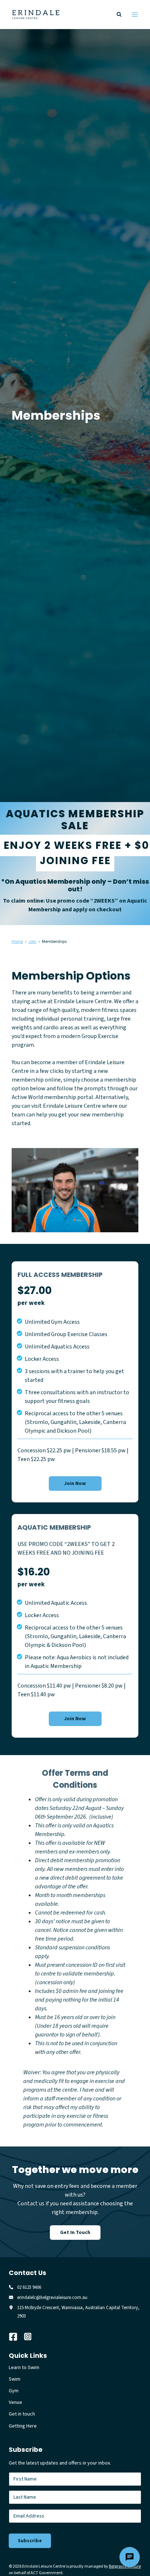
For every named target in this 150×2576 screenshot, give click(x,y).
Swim (15, 2379)
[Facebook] (16, 2337)
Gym (14, 2391)
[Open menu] (135, 14)
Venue (15, 2402)
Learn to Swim (24, 2368)
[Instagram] (32, 2337)
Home (17, 942)
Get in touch (22, 2414)
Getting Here (23, 2426)
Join (32, 942)
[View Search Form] (119, 15)
